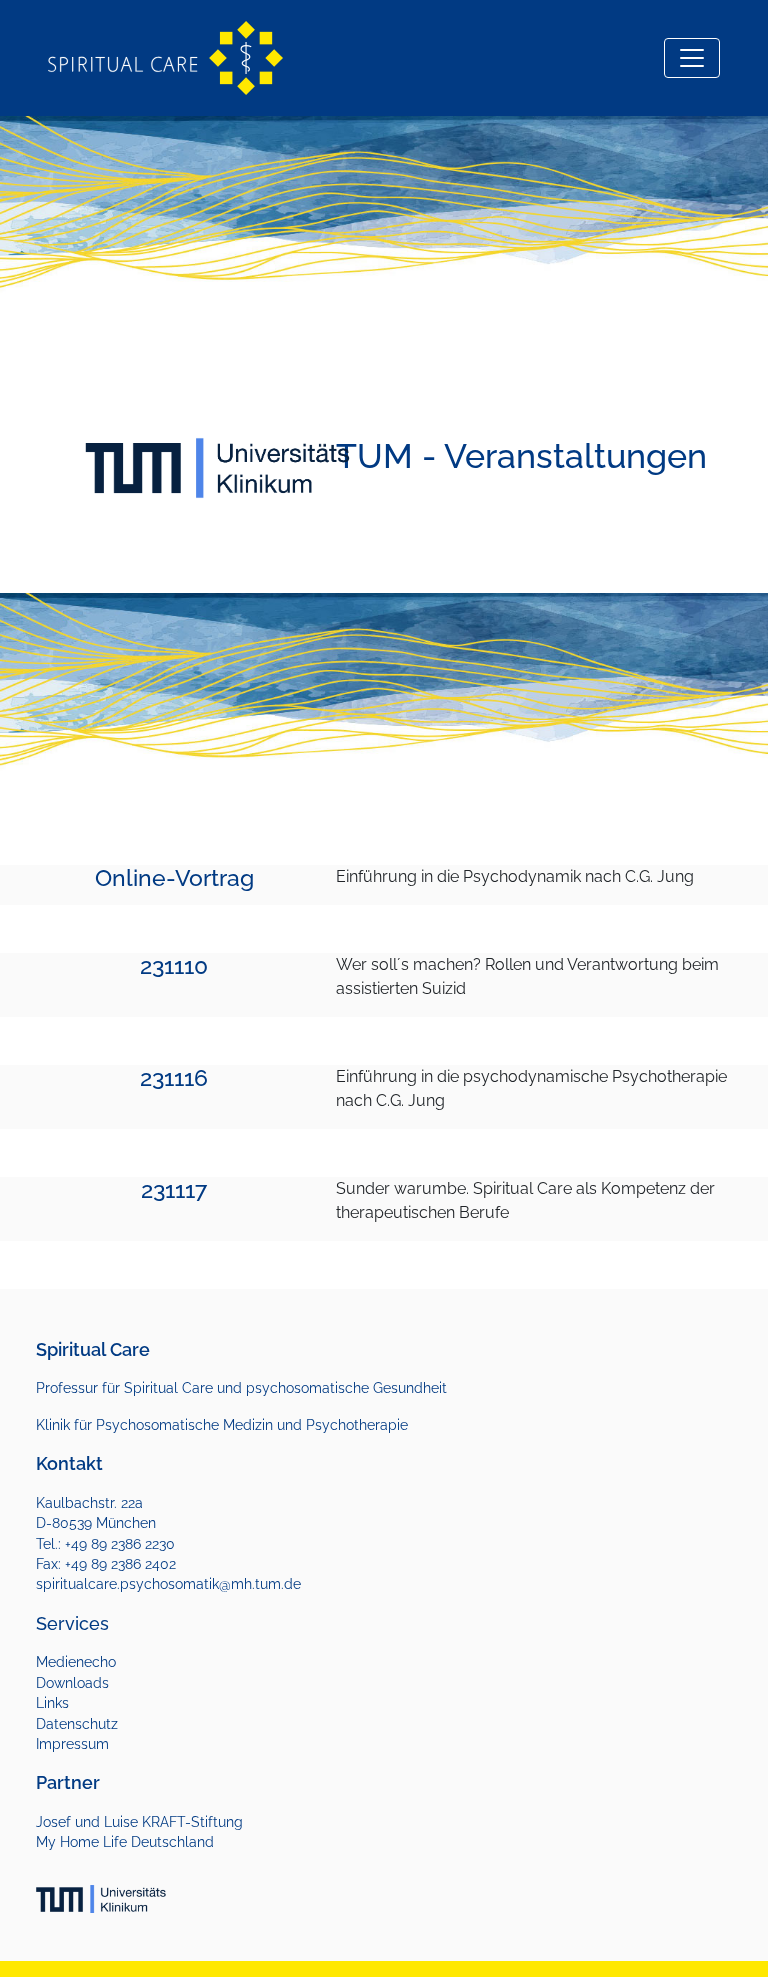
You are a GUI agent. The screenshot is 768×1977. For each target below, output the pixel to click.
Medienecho (76, 1662)
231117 (174, 1190)
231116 (174, 1078)
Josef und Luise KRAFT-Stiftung (139, 1822)
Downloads (72, 1683)
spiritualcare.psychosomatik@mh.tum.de (168, 1584)
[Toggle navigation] (692, 58)
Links (52, 1703)
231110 (174, 966)
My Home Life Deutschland (125, 1842)
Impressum (72, 1744)
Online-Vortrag (174, 878)
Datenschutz (77, 1724)
